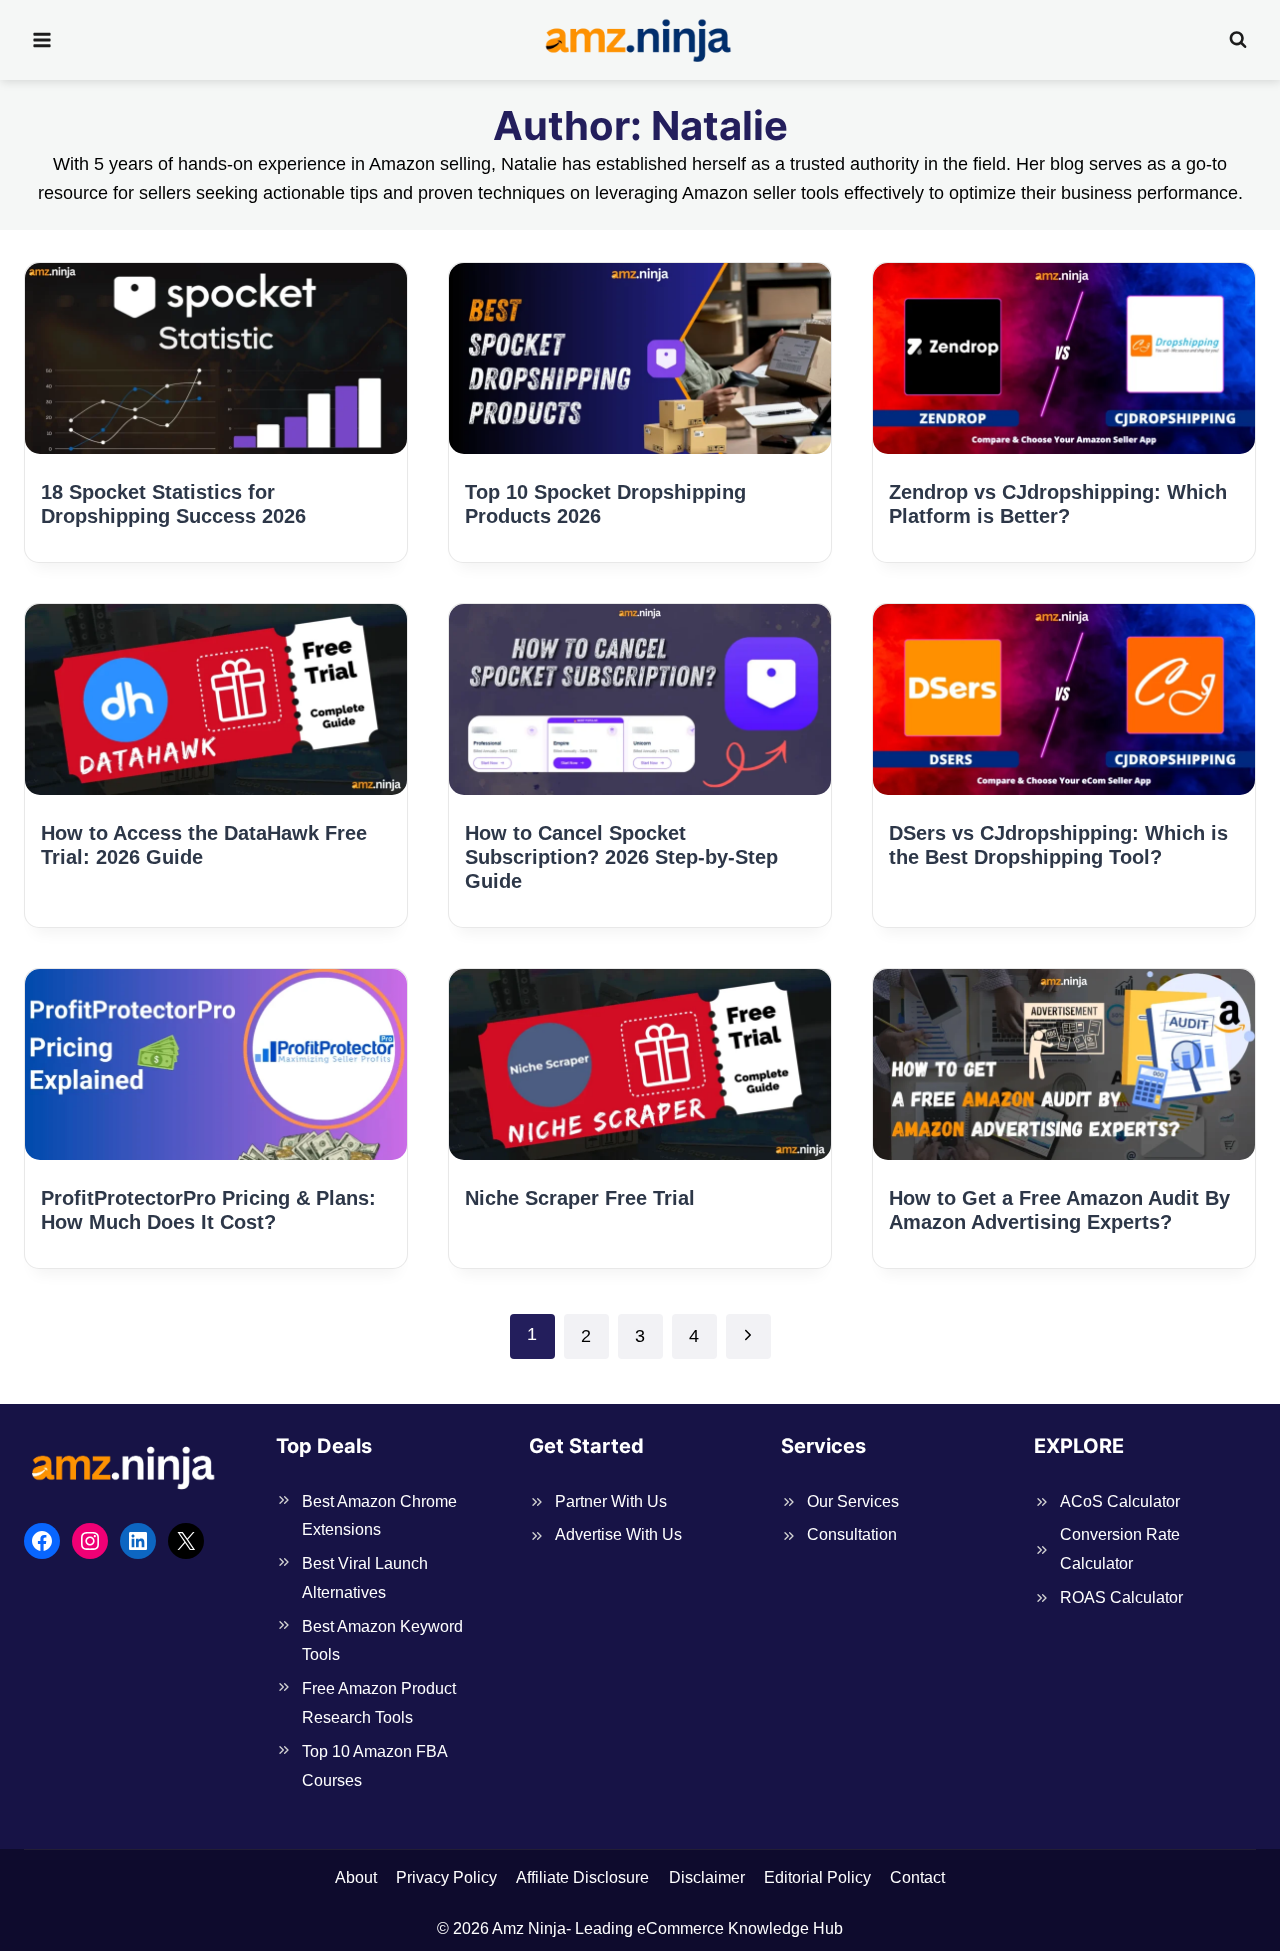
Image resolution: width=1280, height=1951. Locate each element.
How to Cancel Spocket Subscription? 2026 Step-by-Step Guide (621, 857)
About (356, 1877)
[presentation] (216, 358)
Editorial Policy (817, 1877)
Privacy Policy (446, 1877)
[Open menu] (42, 39)
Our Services (853, 1501)
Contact (917, 1877)
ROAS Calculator (1121, 1597)
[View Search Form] (1238, 40)
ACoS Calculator (1120, 1501)
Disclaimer (707, 1877)
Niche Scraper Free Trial (580, 1198)
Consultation (852, 1534)
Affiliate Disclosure (582, 1877)
